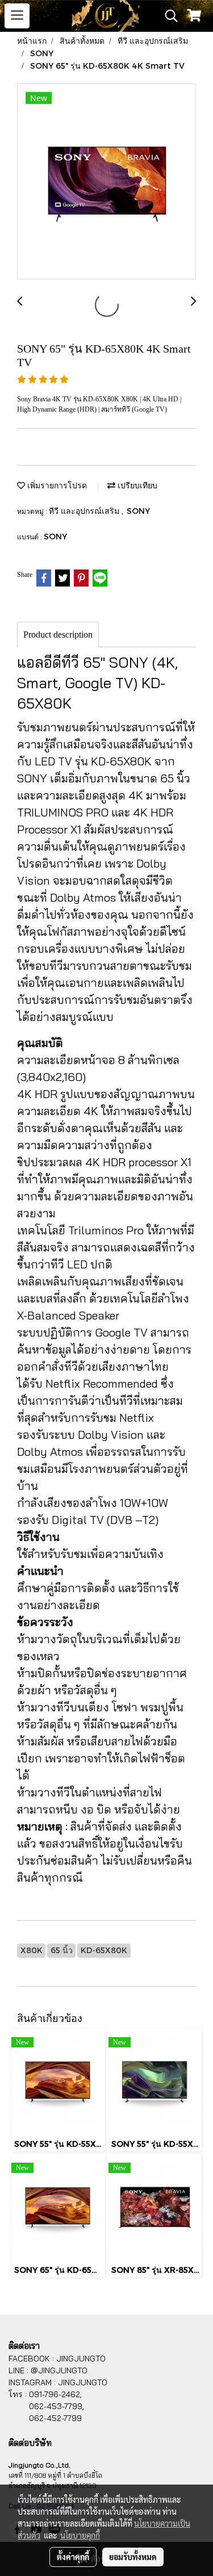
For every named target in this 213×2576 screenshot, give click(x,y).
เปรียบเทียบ (136, 485)
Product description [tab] (58, 634)
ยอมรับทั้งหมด (133, 2557)
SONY (138, 511)
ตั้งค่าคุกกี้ (73, 2557)
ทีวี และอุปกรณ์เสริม (85, 511)
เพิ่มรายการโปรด (56, 485)
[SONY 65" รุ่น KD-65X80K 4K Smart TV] (106, 182)
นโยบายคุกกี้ (80, 2535)
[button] (168, 16)
